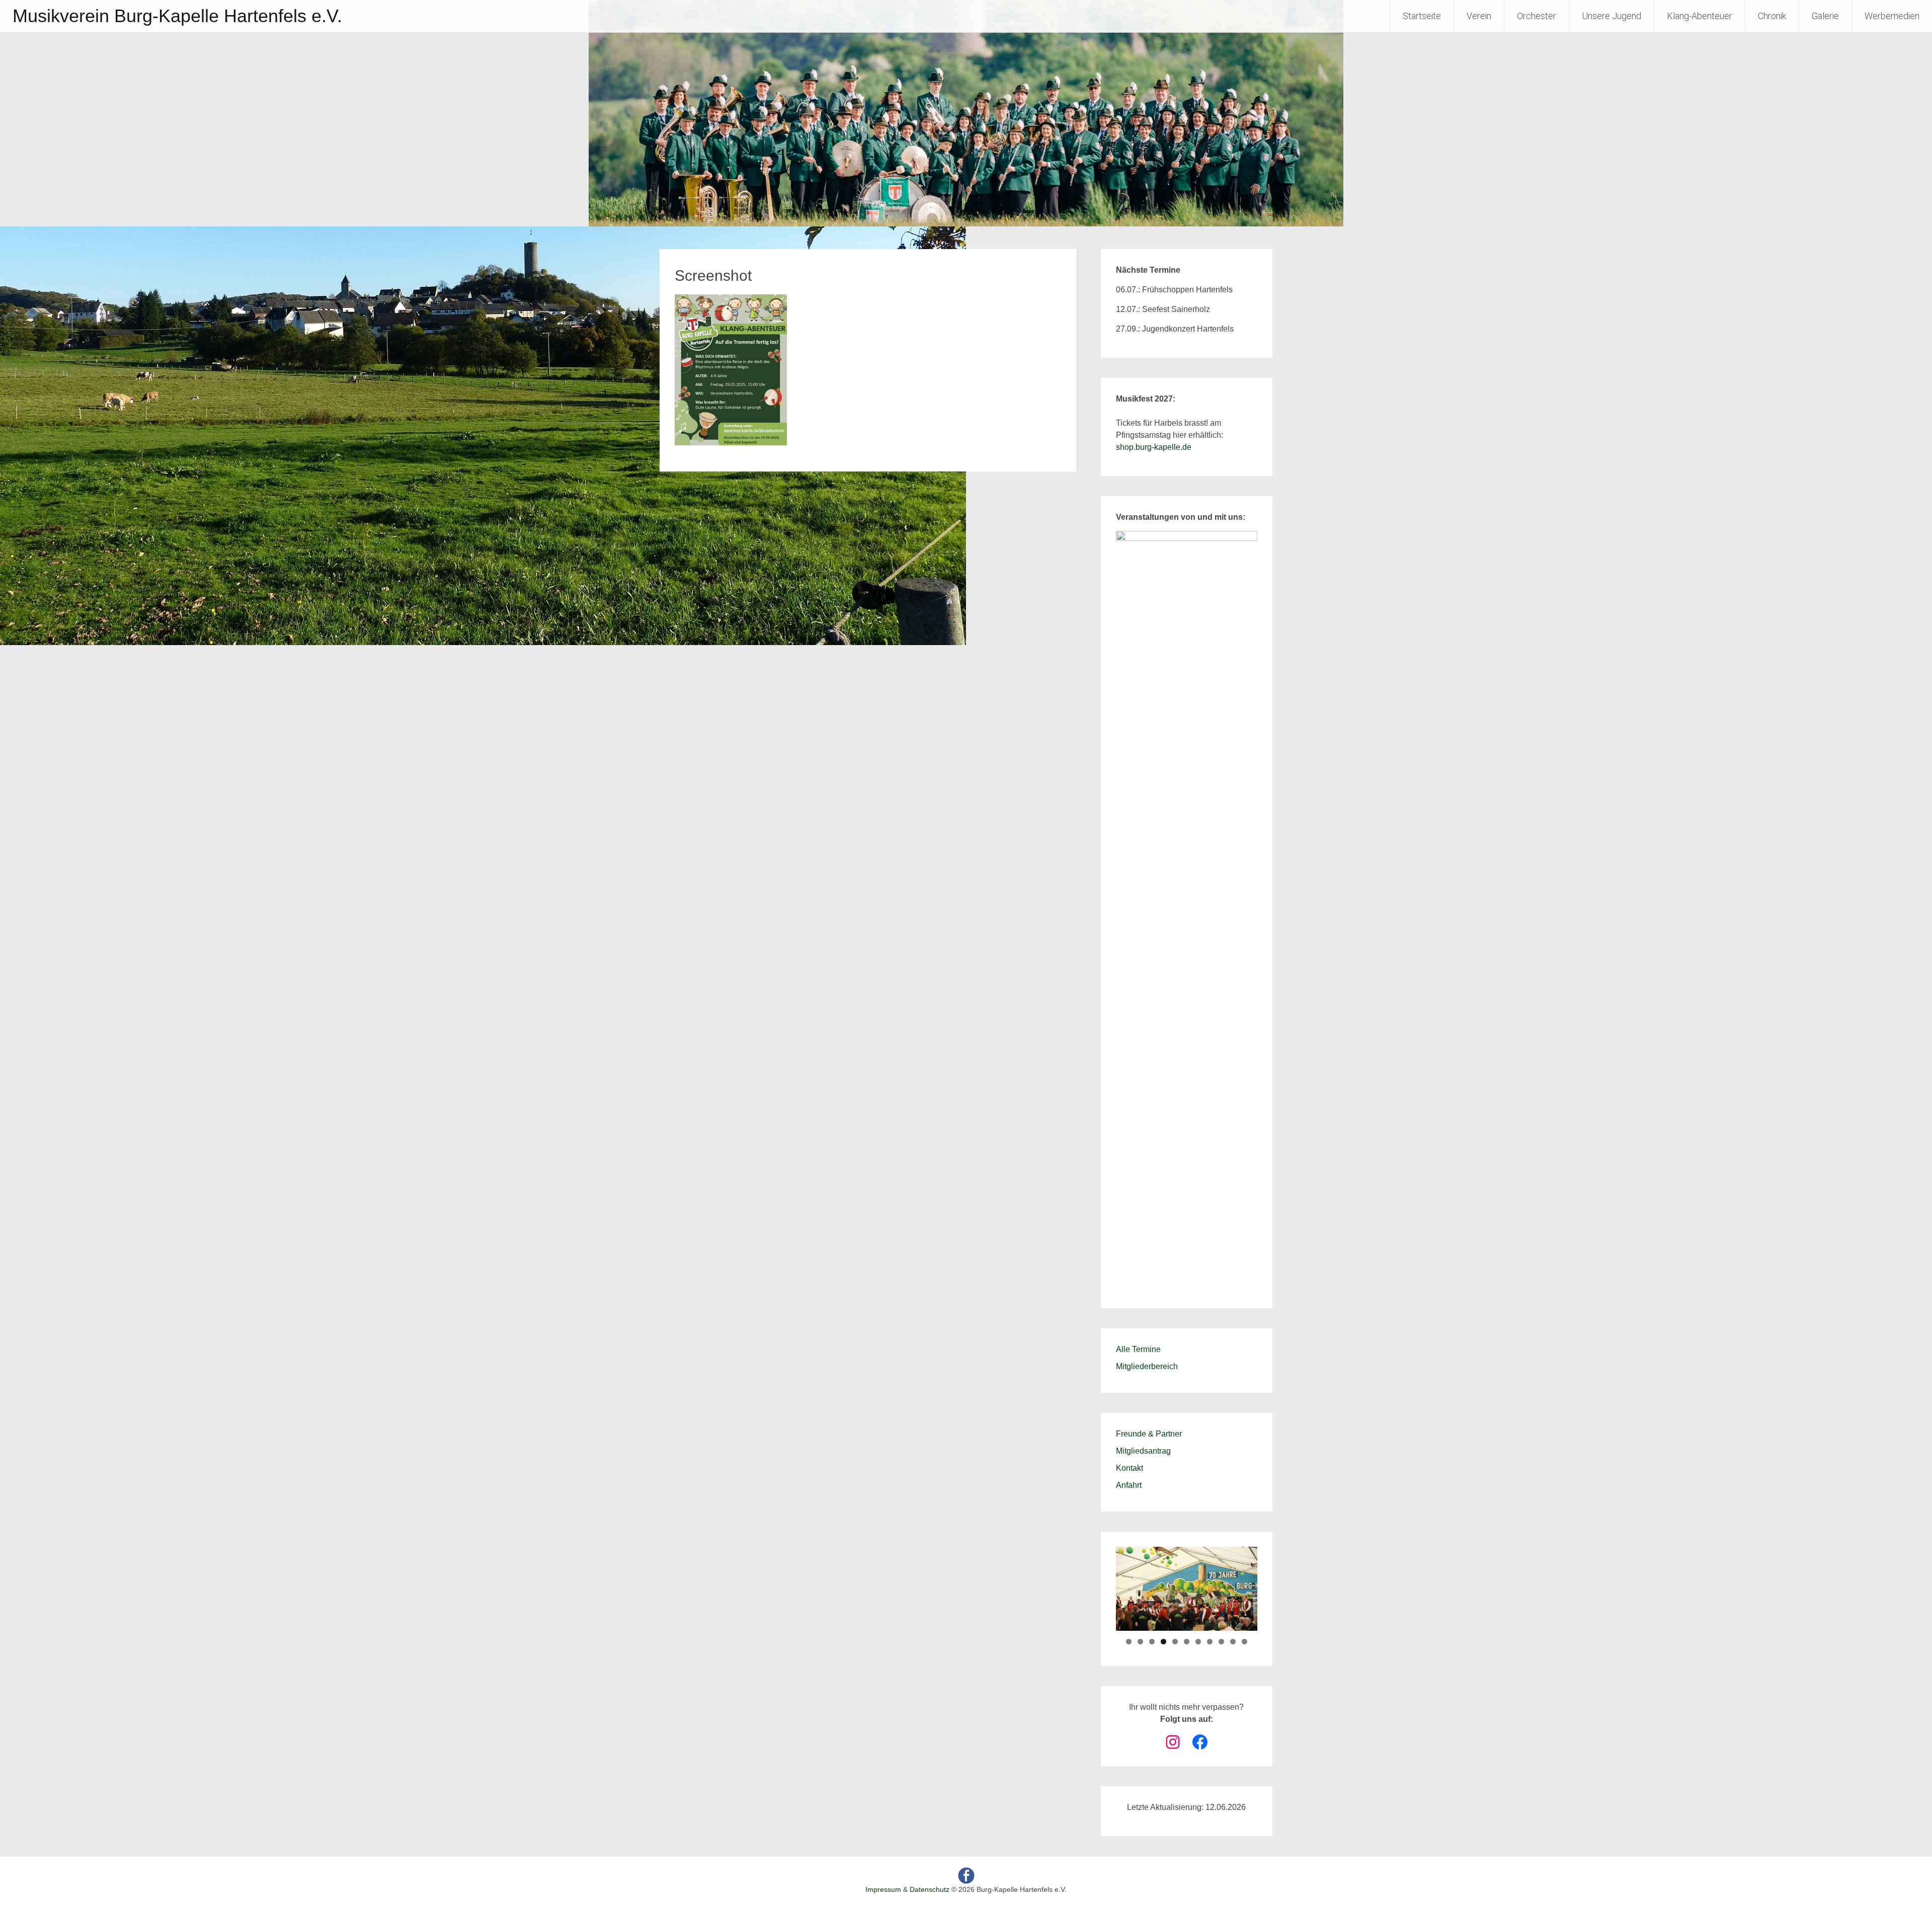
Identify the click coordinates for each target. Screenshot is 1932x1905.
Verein (1479, 16)
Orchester (1537, 16)
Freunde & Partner (1149, 1434)
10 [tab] (1233, 1642)
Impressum (883, 1889)
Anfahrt (1129, 1485)
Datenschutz (930, 1889)
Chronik (1772, 16)
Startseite (1422, 16)
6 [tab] (1187, 1642)
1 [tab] (1129, 1642)
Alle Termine (1138, 1349)
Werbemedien (1892, 16)
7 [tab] (1198, 1642)
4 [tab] (1163, 1642)
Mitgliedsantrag (1143, 1451)
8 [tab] (1210, 1642)
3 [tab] (1152, 1642)
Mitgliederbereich (1147, 1366)
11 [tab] (1244, 1642)
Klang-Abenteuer (1700, 16)
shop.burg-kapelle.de (1154, 447)
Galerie (1825, 16)
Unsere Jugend (1612, 16)
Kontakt (1130, 1468)
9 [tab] (1221, 1642)
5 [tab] (1175, 1642)
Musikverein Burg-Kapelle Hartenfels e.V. (177, 16)
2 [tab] (1140, 1642)
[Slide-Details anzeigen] (1187, 908)
